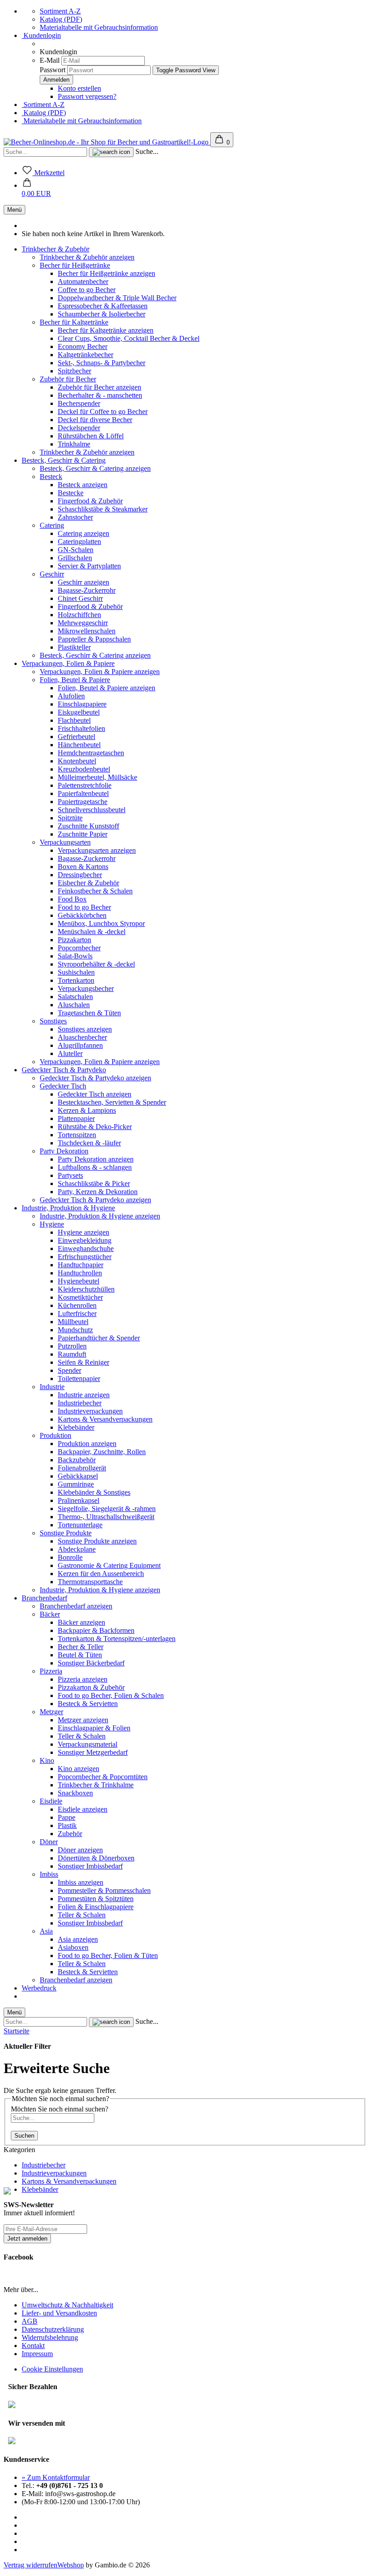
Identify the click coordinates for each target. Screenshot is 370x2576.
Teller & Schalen (82, 1736)
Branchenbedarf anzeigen (76, 1606)
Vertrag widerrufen (30, 2565)
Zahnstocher (75, 517)
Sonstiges (53, 1021)
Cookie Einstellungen (52, 2369)
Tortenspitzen (77, 1135)
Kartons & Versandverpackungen (105, 1419)
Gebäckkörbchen (82, 915)
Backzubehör (77, 1460)
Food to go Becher (84, 907)
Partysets (70, 1175)
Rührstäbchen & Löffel (91, 436)
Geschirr (52, 574)
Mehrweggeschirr (83, 623)
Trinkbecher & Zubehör (55, 249)
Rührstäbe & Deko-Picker (95, 1127)
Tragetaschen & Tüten (89, 1013)
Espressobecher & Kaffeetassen (103, 306)
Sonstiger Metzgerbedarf (93, 1752)
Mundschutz (75, 1330)
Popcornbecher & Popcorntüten (103, 1777)
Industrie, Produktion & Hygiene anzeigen (100, 1216)
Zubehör (70, 1834)
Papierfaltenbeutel (83, 793)
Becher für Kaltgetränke (74, 322)
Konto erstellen (79, 88)
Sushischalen (76, 972)
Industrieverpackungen (90, 1411)
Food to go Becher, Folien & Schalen (111, 1695)
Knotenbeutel (77, 761)
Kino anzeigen (79, 1769)
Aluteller (70, 1053)
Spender (69, 1370)
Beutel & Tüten (80, 1655)
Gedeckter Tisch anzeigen (95, 1094)
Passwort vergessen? (87, 96)
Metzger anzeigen (83, 1720)
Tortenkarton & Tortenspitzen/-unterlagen (117, 1639)
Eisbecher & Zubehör (88, 883)
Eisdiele (51, 1801)
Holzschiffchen (79, 615)
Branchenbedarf (44, 1598)
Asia (46, 1931)
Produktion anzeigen (87, 1444)
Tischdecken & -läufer (89, 1143)
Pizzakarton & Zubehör (91, 1687)
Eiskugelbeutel (79, 712)
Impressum (37, 2354)
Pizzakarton (74, 940)
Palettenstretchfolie (85, 785)
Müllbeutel (73, 1322)
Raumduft (72, 1354)
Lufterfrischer (77, 1314)
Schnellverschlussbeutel (92, 810)
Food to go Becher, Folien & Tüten (108, 1955)
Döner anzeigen (80, 1850)
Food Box (72, 899)
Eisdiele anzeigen (83, 1809)
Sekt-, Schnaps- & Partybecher (102, 363)
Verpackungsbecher (86, 988)
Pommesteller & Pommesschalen (104, 1890)
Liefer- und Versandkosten (59, 2313)
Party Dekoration (64, 1151)
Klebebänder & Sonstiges (94, 1492)
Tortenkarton (76, 980)
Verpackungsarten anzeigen (97, 850)
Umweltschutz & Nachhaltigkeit (67, 2305)
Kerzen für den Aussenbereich (101, 1574)
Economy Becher (83, 346)
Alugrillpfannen (80, 1045)
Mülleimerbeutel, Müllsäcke (97, 777)
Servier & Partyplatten (89, 566)
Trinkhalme (74, 444)
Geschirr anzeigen (83, 582)
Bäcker (50, 1614)
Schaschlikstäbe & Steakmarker (103, 509)
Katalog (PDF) (61, 19)
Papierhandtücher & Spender (99, 1338)
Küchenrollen (77, 1305)
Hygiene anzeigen (83, 1232)
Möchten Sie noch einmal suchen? (60, 2109)
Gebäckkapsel (78, 1476)
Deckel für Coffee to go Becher (103, 412)
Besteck (51, 477)
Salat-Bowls (75, 956)
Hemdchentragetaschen (91, 753)
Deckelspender (79, 428)
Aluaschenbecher (82, 1037)
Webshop (71, 2565)
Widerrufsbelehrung (50, 2337)
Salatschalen (75, 997)
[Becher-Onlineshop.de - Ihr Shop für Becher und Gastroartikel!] (107, 142)
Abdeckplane (77, 1549)
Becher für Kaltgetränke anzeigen (106, 330)
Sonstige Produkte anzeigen (97, 1541)
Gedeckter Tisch (63, 1086)
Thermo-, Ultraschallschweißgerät (106, 1517)
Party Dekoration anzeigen (96, 1159)
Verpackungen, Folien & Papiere (68, 663)
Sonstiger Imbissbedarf (90, 1866)
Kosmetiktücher (80, 1297)
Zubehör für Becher (68, 379)
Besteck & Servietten (88, 1704)
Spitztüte (70, 818)
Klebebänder (76, 1427)
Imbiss (49, 1874)
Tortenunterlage (80, 1525)
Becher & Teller (81, 1647)
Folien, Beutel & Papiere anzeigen (106, 688)
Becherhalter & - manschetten (100, 395)
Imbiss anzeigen (81, 1882)
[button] (36, 189)
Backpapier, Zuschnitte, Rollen (102, 1452)
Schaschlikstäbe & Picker (94, 1183)
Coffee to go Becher (87, 290)
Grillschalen (75, 558)
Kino (47, 1760)
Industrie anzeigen (84, 1395)
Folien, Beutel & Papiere (75, 680)
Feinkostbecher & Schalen (95, 891)
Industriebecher (80, 1403)
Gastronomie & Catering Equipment (109, 1565)
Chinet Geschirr (80, 598)
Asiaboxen (73, 1947)
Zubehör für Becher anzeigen (99, 387)
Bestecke (71, 493)
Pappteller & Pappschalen (94, 639)
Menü (14, 210)
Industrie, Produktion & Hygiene (68, 1208)
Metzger (51, 1712)
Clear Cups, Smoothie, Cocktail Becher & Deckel (129, 338)
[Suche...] (111, 152)
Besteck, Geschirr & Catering (64, 460)
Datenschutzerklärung (53, 2329)
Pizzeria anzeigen (83, 1679)
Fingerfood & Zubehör (90, 501)
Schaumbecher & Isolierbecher (102, 314)
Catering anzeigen (83, 533)
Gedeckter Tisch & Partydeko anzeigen (95, 1078)
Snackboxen (75, 1793)
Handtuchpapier (81, 1265)
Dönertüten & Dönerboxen (96, 1858)
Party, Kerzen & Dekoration (98, 1192)
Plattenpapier (76, 1118)
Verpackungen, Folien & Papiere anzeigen (100, 672)
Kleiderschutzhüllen (86, 1289)
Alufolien (71, 696)
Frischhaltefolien (81, 728)
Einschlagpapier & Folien (94, 1728)
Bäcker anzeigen (81, 1622)
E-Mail (50, 60)
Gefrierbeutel (76, 737)
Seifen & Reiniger (83, 1362)
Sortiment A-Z (60, 11)
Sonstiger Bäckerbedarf (91, 1663)
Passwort (53, 70)
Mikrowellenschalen (87, 631)
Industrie (52, 1387)
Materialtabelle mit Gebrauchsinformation (99, 27)
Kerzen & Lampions (87, 1110)
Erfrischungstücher (85, 1257)
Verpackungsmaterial (88, 1744)
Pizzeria (51, 1671)
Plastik (67, 1825)
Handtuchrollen (80, 1273)
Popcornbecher (79, 948)
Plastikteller (74, 647)
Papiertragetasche (83, 802)
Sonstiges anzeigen (85, 1029)
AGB (30, 2321)
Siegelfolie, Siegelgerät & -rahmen (107, 1509)
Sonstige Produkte (66, 1533)
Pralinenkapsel (79, 1500)
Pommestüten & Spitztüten (96, 1899)
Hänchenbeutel (79, 745)
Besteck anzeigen (83, 485)
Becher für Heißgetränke (75, 265)
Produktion (55, 1435)
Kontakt (33, 2346)
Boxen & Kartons (83, 867)
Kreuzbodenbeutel (84, 769)
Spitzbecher (74, 371)
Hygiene (52, 1224)
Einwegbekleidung (85, 1240)
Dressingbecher (80, 875)
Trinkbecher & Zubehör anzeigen (87, 257)
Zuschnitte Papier (83, 834)
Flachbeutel (74, 720)
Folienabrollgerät (82, 1468)
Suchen (24, 2136)
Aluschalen (74, 1005)
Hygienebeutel (79, 1281)
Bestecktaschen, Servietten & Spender (112, 1102)
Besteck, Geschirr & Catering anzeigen (95, 468)
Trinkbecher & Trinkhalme (96, 1785)
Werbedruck (39, 1988)
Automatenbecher (83, 281)
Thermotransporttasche (90, 1582)
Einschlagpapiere (82, 704)
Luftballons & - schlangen (95, 1167)
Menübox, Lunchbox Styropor (101, 923)
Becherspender (79, 403)
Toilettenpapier (79, 1379)
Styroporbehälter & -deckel (96, 964)
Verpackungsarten (65, 842)
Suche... (147, 151)
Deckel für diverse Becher (95, 420)
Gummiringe (76, 1484)
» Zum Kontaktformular (56, 2477)
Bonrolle (70, 1557)
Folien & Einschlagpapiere (96, 1907)
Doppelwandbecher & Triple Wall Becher (117, 298)
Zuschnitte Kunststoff (88, 826)
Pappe (67, 1817)
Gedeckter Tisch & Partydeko (64, 1070)
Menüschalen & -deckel (92, 932)
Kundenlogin (41, 35)
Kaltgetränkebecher (86, 355)
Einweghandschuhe (86, 1248)
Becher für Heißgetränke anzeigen (106, 273)
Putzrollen (72, 1346)
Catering (52, 525)
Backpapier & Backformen (96, 1630)
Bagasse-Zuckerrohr (87, 590)
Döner (49, 1842)
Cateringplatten (79, 542)
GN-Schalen (76, 550)
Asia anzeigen (78, 1939)
